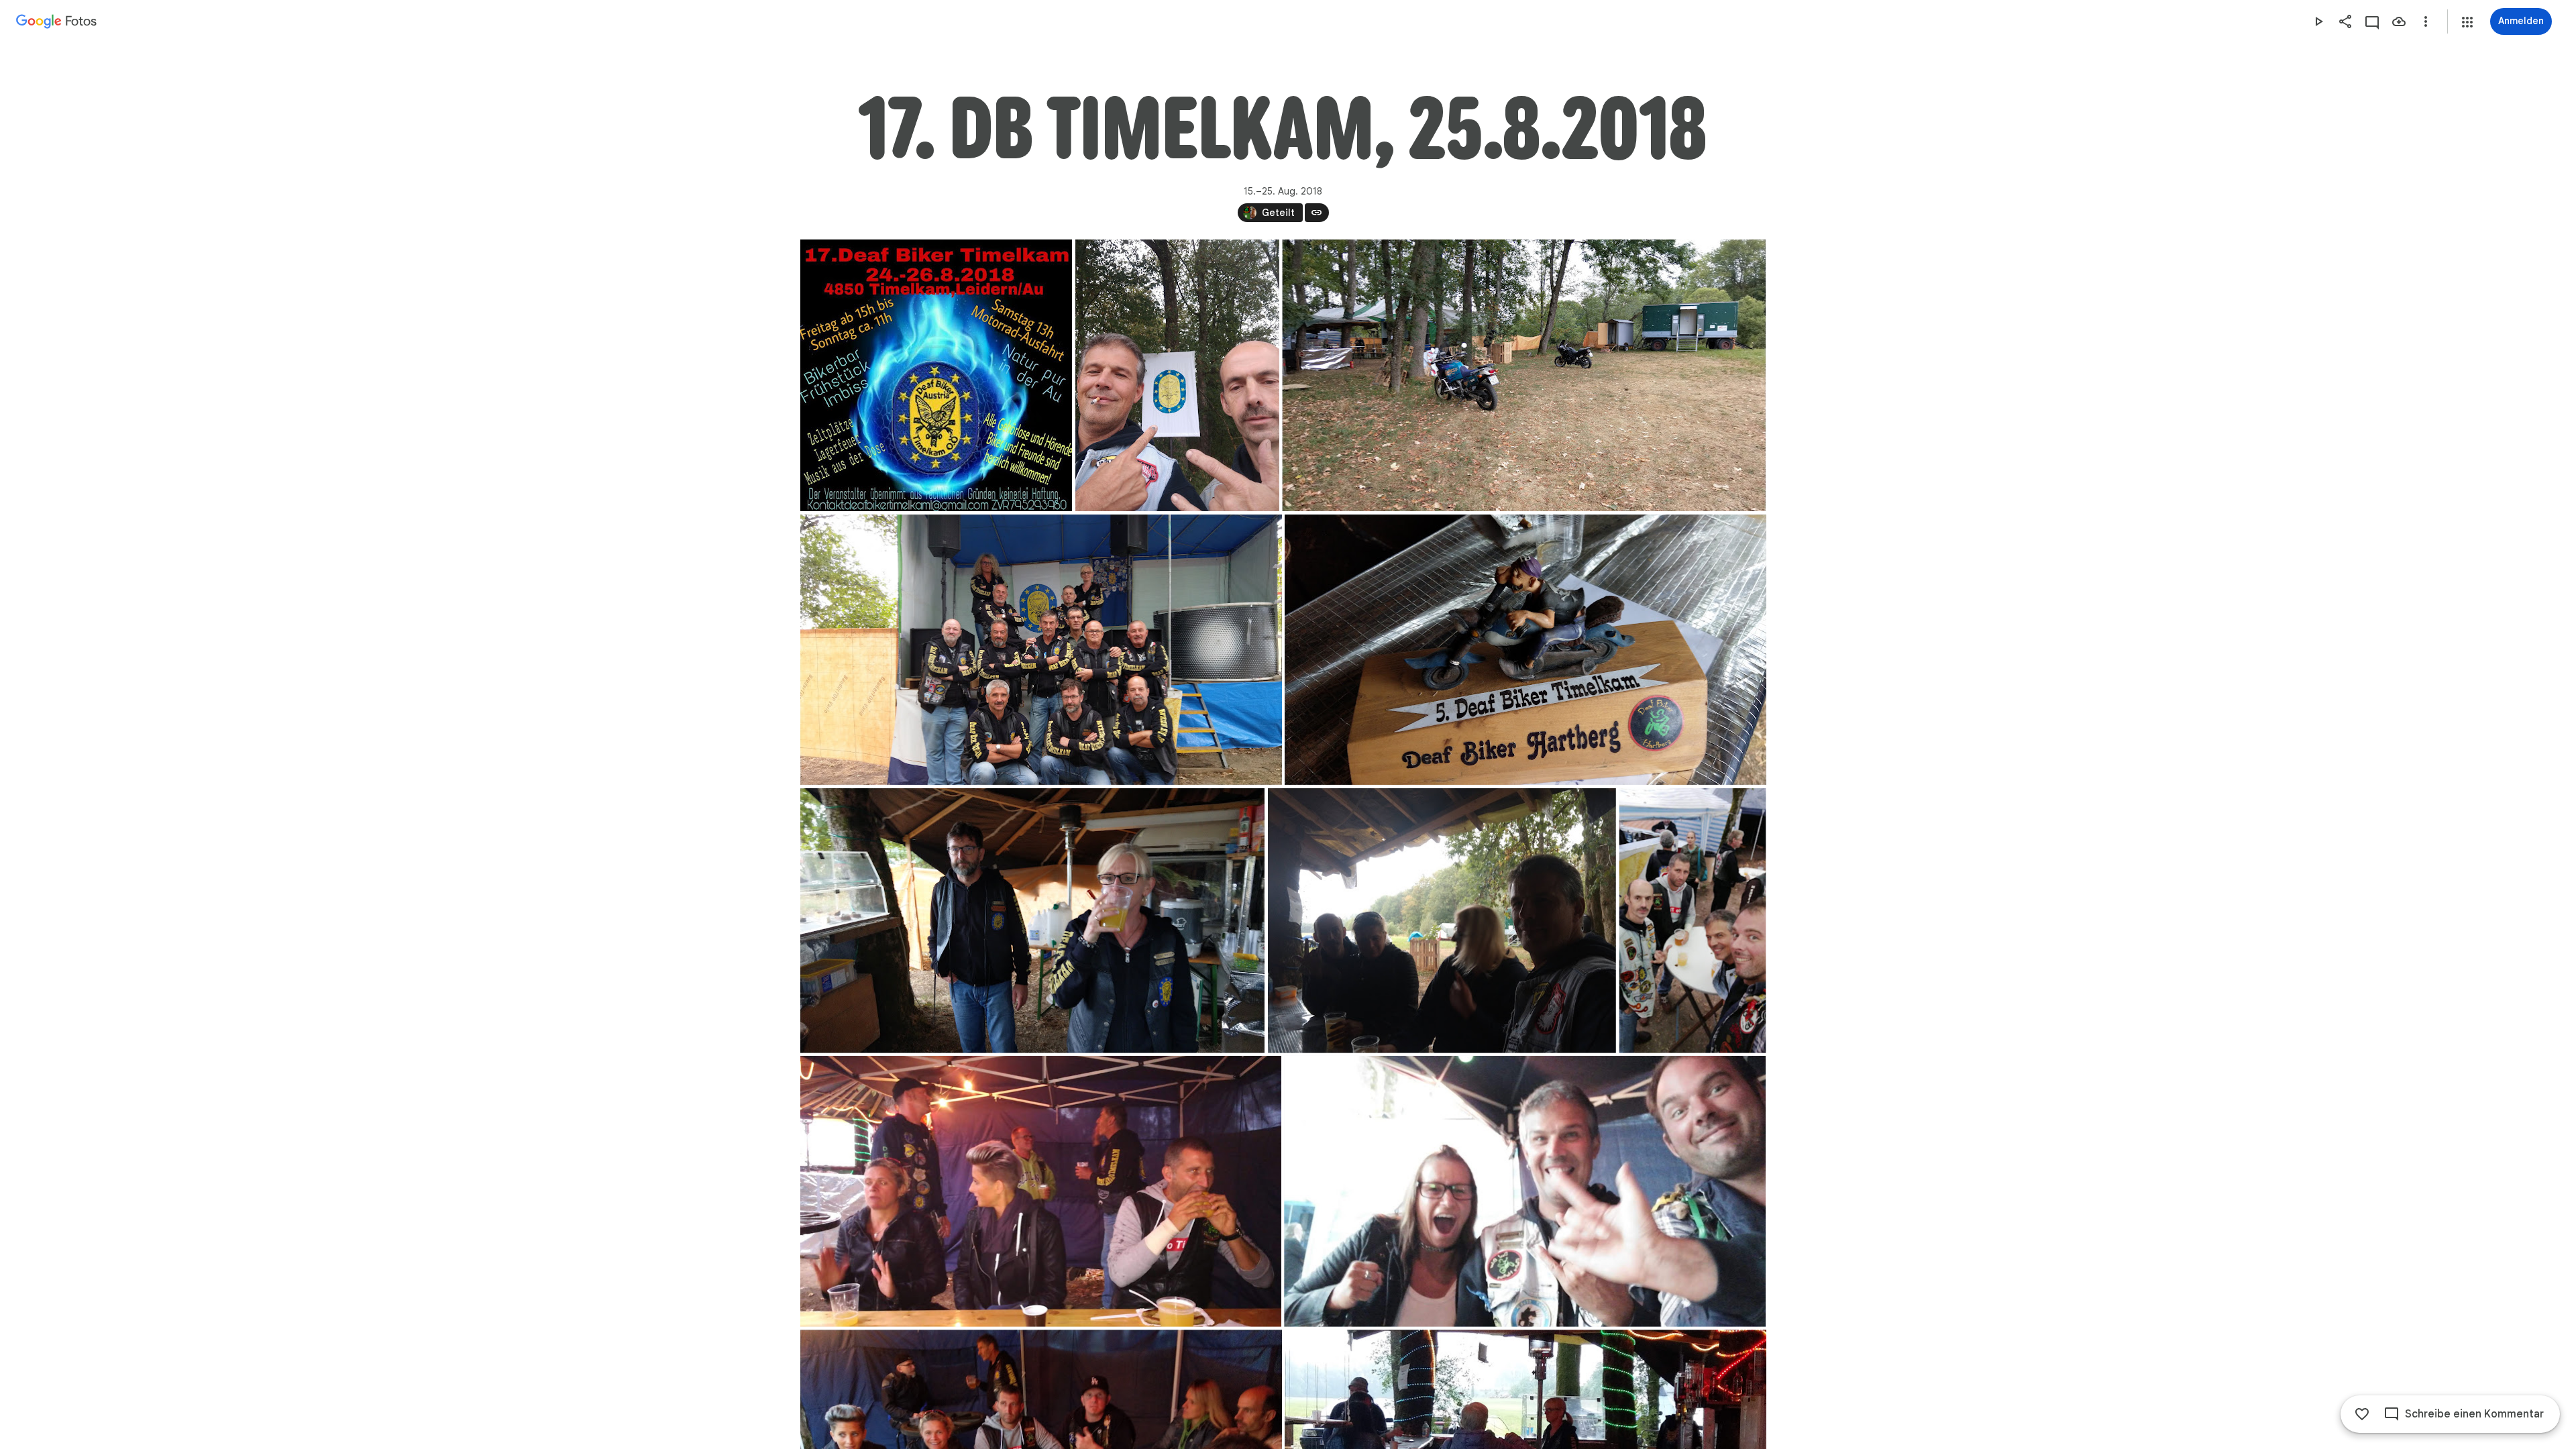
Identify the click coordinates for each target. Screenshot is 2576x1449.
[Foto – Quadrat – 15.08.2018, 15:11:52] (936, 375)
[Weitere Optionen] (2426, 21)
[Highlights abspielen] (2318, 21)
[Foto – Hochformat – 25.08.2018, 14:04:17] (1177, 375)
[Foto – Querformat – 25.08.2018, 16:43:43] (1032, 921)
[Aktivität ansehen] (2372, 21)
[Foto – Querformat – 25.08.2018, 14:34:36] (1041, 650)
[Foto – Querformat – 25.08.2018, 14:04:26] (1524, 375)
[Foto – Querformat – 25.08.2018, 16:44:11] (1441, 921)
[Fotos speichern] (2399, 21)
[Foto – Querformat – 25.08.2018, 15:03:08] (1525, 650)
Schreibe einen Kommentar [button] (2474, 1414)
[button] (2467, 22)
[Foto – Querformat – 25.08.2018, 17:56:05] (1041, 1191)
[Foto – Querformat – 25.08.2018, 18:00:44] (1525, 1191)
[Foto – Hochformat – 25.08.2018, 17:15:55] (1692, 921)
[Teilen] (2345, 21)
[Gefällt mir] (2362, 1414)
